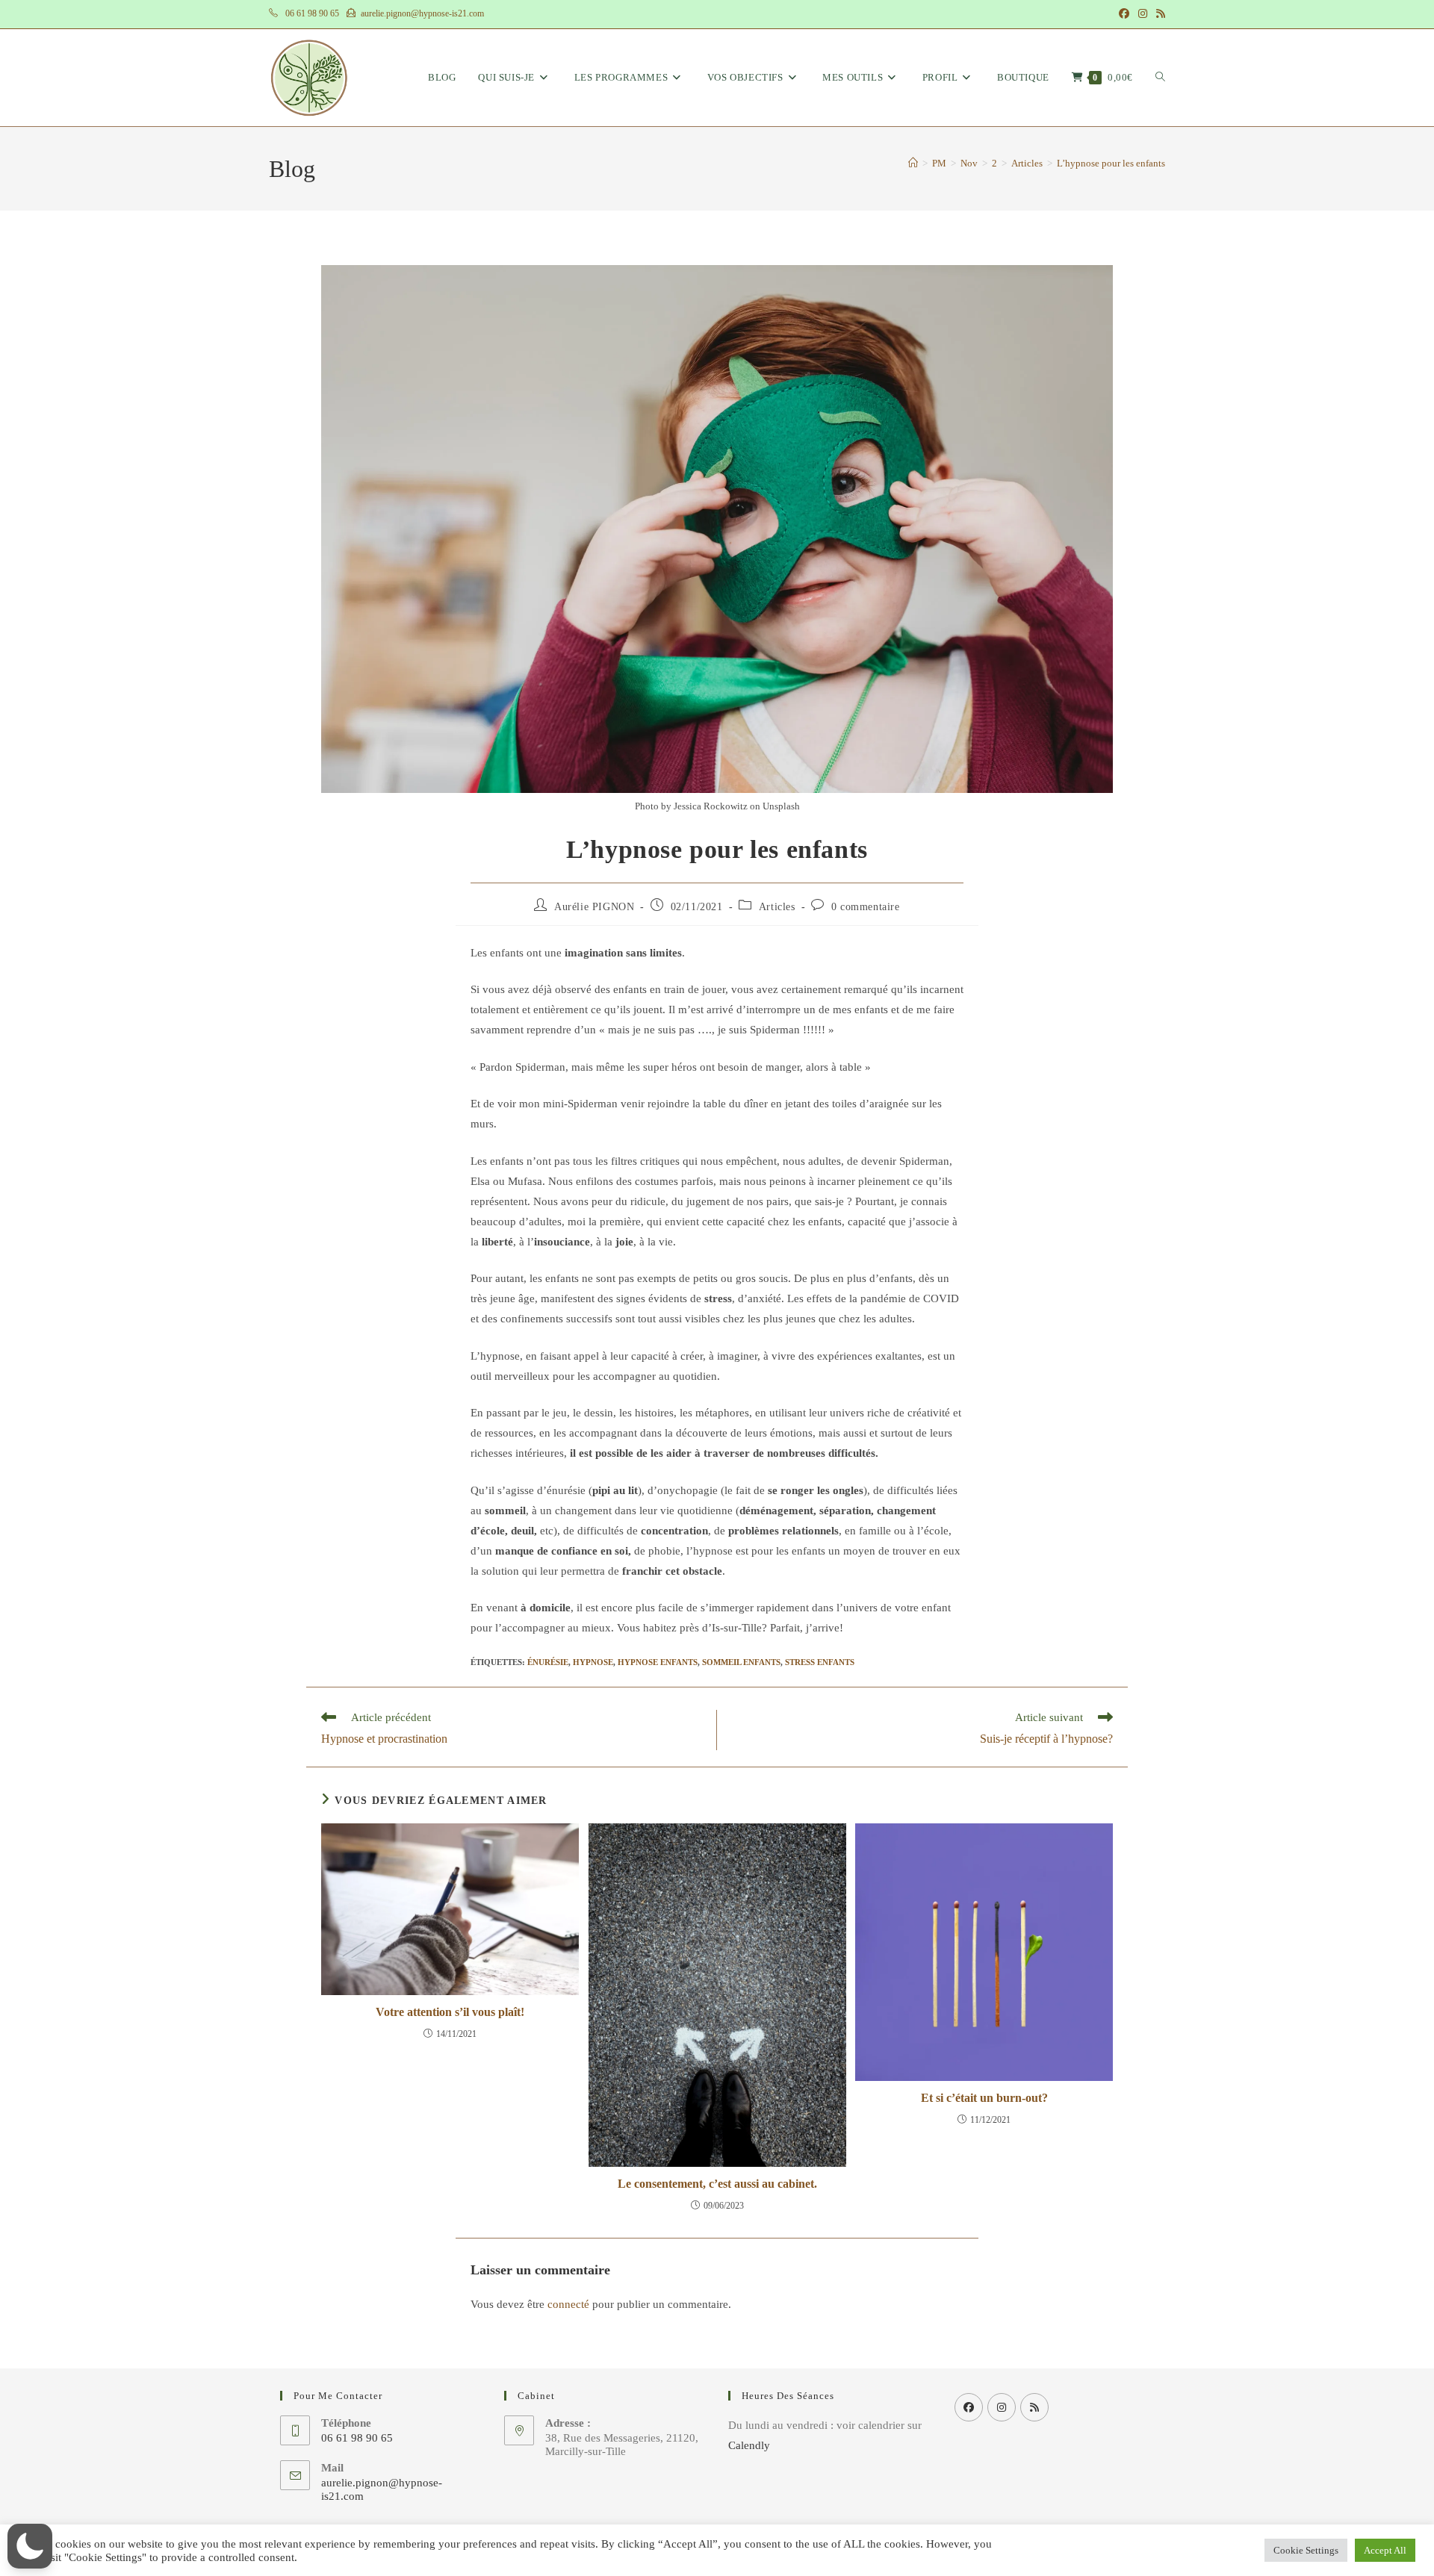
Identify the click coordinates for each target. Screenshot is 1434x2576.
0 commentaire (866, 907)
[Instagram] (1002, 2407)
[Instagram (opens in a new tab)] (1143, 14)
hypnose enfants (658, 1662)
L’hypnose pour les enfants (1111, 163)
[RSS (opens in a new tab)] (1158, 14)
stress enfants (820, 1662)
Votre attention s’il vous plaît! (450, 2012)
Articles (777, 907)
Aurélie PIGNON (594, 907)
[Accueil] (913, 163)
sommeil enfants (741, 1662)
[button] (30, 2546)
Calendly (749, 2445)
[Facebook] (969, 2407)
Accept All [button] (1385, 2550)
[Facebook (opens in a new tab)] (1124, 14)
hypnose (593, 1662)
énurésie (548, 1662)
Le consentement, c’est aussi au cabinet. (717, 2184)
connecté (568, 2304)
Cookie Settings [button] (1306, 2550)
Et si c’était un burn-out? (984, 2098)
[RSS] (1034, 2407)
